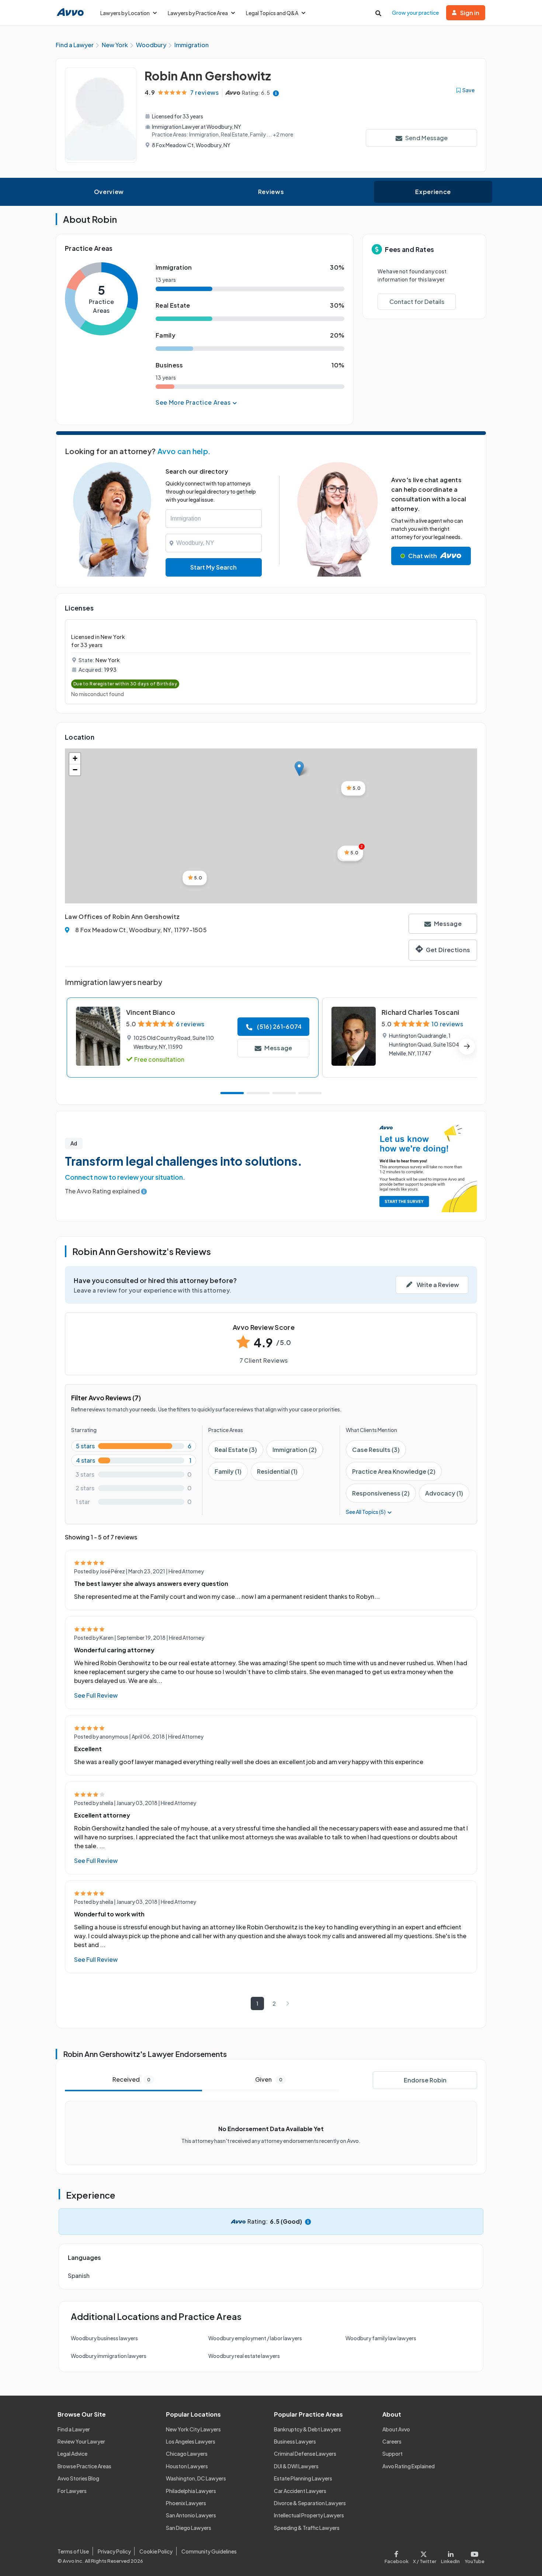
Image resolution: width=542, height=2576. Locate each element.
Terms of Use (73, 2551)
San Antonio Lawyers (191, 2515)
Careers (392, 2441)
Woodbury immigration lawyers (109, 2356)
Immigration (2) (295, 1450)
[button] (299, 769)
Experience (433, 192)
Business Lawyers (295, 2441)
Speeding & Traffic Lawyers (307, 2528)
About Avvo (396, 2429)
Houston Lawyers (187, 2466)
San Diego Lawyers (189, 2528)
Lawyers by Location (125, 13)
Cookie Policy (156, 2551)
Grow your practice (415, 13)
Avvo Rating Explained (409, 2466)
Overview (109, 192)
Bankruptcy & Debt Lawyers (308, 2429)
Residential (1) (277, 1471)
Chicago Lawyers (187, 2454)
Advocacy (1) (444, 1493)
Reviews (271, 192)
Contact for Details (417, 302)
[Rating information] (276, 93)
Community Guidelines (209, 2551)
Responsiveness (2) (381, 1493)
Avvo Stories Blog (78, 2478)
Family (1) (228, 1471)
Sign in (470, 13)
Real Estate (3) (236, 1450)
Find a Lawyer (74, 2429)
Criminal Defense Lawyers (305, 2454)
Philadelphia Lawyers (191, 2491)
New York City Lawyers (193, 2429)
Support (392, 2454)
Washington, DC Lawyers (196, 2478)
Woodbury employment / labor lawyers (255, 2338)
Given (269, 2079)
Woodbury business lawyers (104, 2338)
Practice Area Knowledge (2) (394, 1471)
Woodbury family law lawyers (381, 2338)
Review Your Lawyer (81, 2441)
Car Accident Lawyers (300, 2491)
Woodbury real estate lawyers (244, 2356)
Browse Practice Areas (84, 2466)
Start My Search (213, 567)
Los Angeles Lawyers (191, 2441)
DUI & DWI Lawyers (296, 2466)
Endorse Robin (425, 2080)
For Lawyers (72, 2491)
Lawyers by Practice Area (198, 13)
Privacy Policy (114, 2551)
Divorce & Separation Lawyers (310, 2503)
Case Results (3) (376, 1450)
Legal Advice (72, 2454)
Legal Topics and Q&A (272, 13)
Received (131, 2079)
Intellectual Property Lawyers (309, 2515)
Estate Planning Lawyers (303, 2478)
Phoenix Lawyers (186, 2503)
